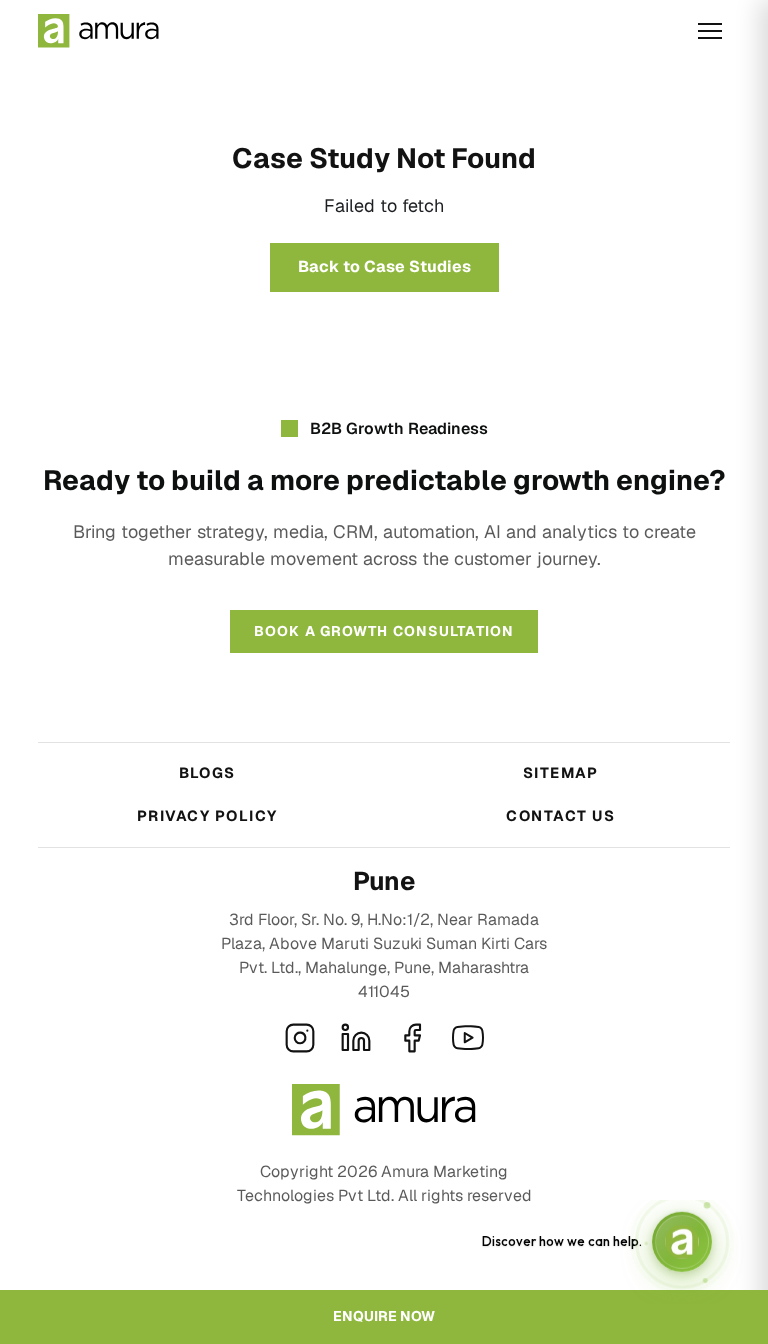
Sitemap (561, 772)
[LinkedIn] (356, 1038)
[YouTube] (468, 1038)
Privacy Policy (207, 815)
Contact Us (560, 815)
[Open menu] (710, 31)
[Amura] (98, 31)
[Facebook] (412, 1038)
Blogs (207, 772)
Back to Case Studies (384, 266)
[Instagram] (300, 1038)
